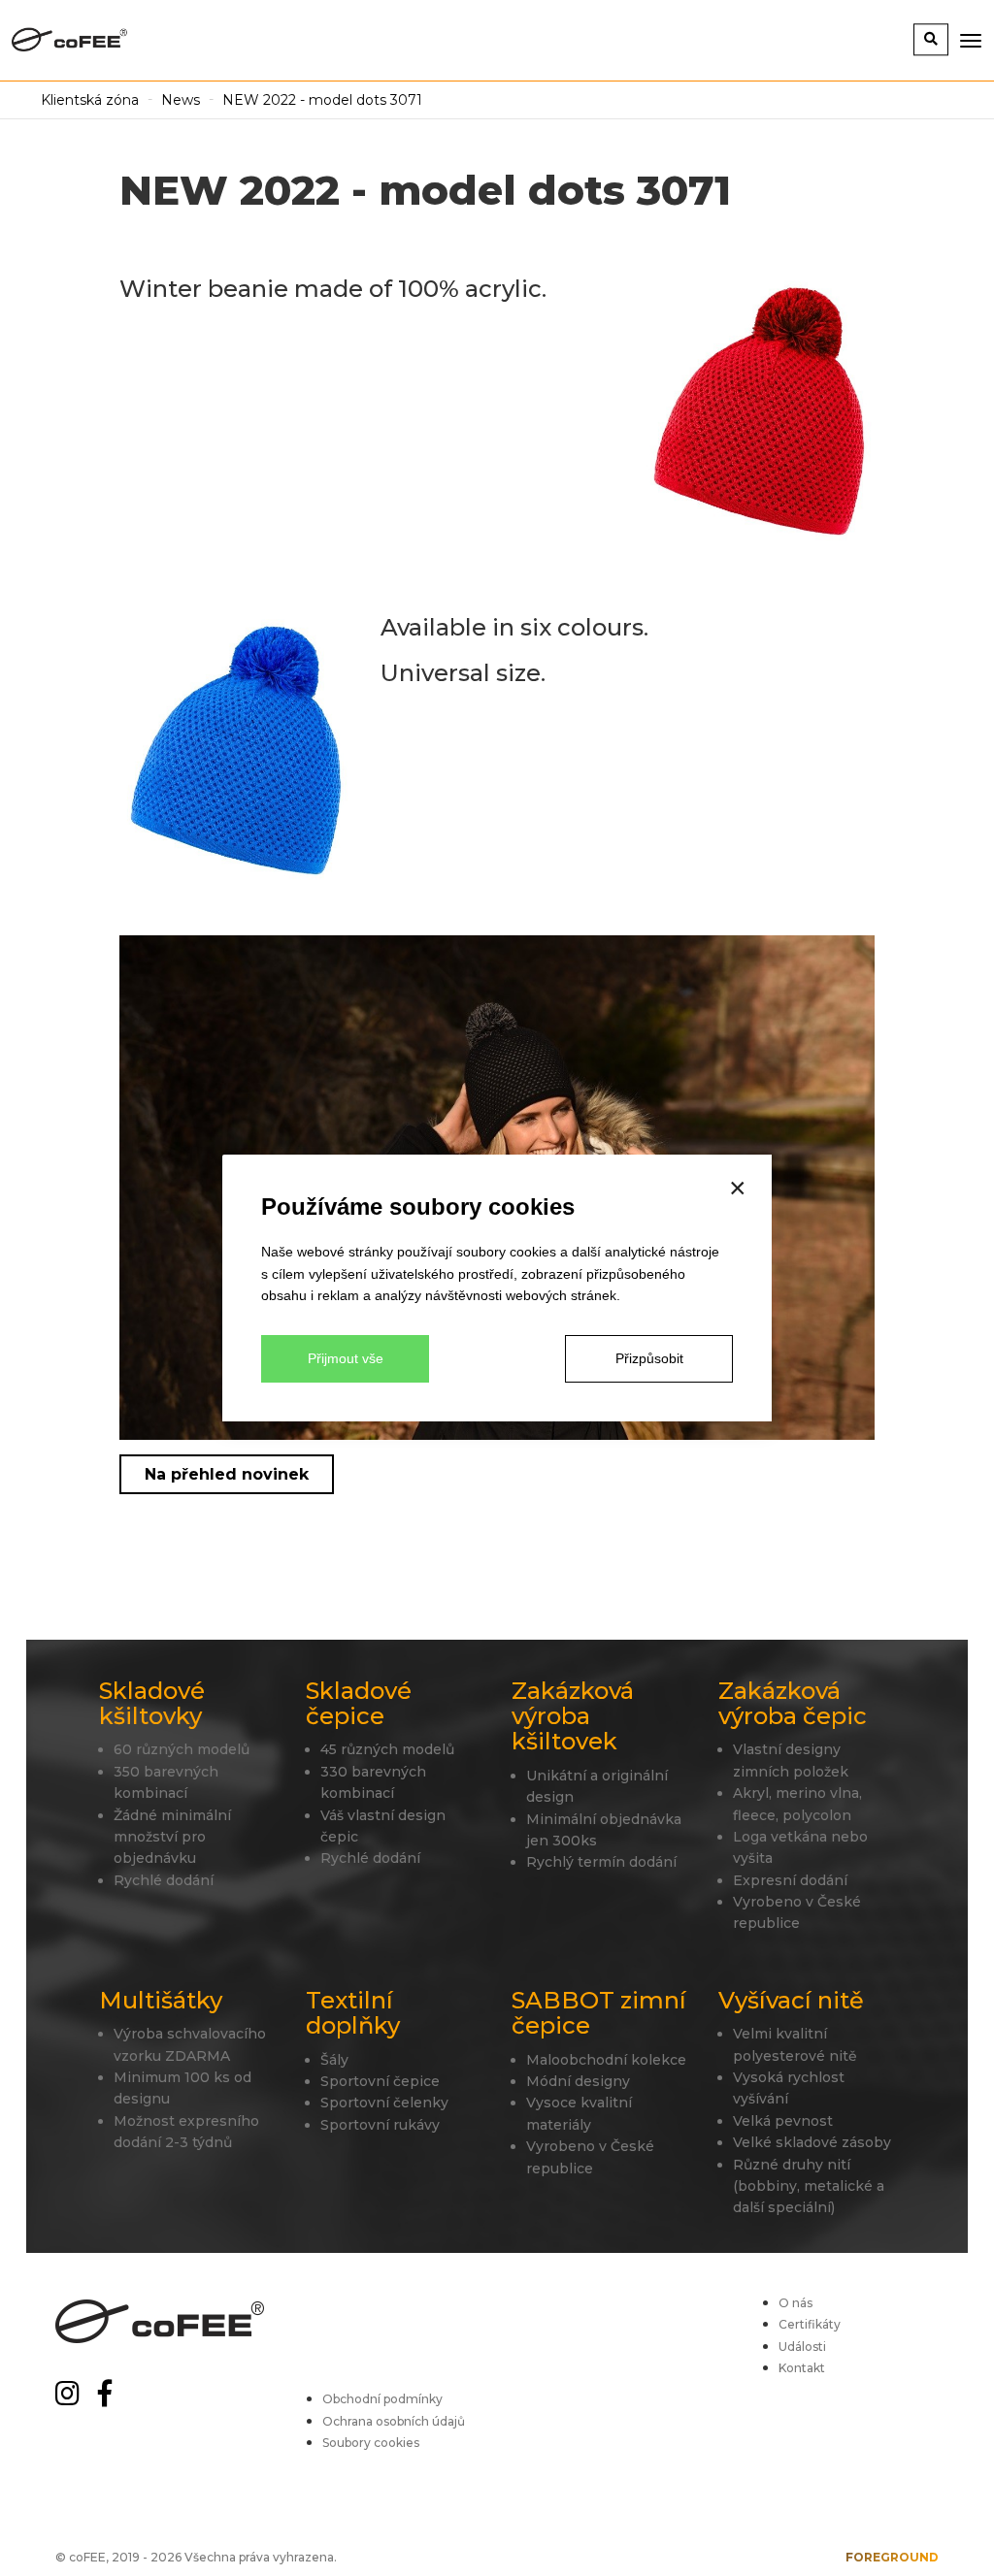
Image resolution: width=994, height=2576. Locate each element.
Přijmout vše (346, 1358)
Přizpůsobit (649, 1358)
